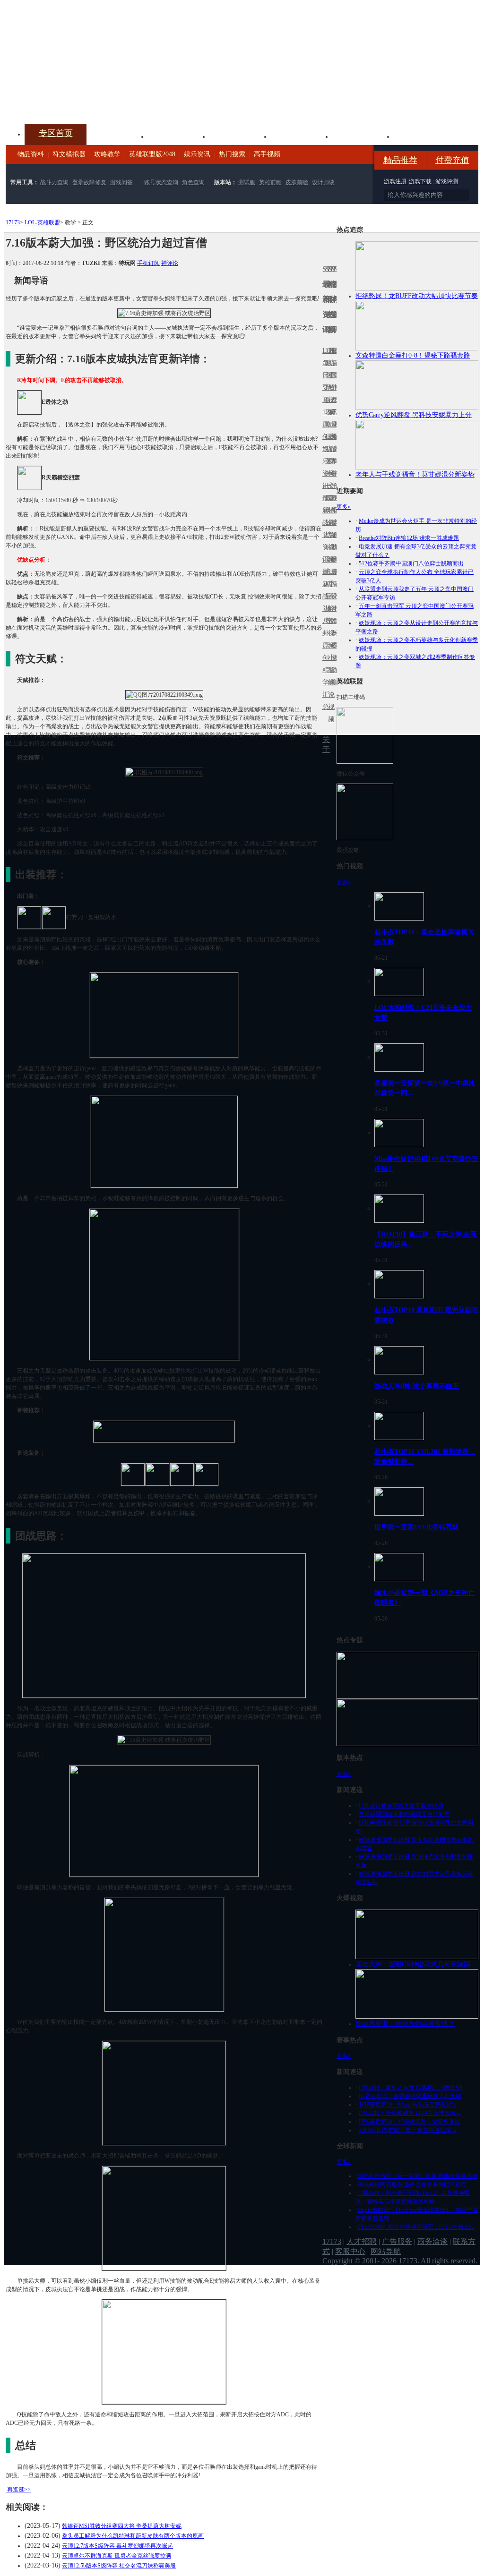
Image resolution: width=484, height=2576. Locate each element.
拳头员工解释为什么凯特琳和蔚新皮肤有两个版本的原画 (133, 2536)
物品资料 (31, 154)
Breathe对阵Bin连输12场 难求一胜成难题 (409, 538)
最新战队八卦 (324, 602)
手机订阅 (148, 263)
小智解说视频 (329, 688)
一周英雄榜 (327, 510)
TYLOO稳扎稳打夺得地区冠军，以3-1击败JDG (416, 2227)
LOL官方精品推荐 (327, 584)
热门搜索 (232, 154)
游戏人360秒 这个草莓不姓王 (417, 1386)
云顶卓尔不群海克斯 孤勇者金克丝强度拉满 (117, 2556)
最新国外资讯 (332, 381)
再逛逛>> (19, 2490)
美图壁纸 (363, 136)
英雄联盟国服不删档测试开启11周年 (404, 1814)
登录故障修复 (89, 182)
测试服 (247, 182)
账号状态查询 (161, 182)
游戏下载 (420, 181)
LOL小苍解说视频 (329, 609)
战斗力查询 (54, 182)
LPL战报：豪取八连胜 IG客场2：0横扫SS (411, 2088)
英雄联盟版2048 (152, 154)
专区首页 (56, 133)
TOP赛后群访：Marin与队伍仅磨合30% (407, 2105)
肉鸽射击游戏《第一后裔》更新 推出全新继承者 (418, 2176)
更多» (344, 507)
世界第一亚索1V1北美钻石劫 (416, 1527)
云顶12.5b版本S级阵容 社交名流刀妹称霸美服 (119, 2566)
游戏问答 (121, 182)
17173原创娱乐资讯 (324, 449)
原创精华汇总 (324, 676)
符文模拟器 (69, 154)
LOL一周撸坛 (335, 645)
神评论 (170, 263)
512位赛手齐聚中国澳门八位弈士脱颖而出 (411, 563)
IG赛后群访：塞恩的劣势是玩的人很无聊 (410, 2096)
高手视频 (267, 154)
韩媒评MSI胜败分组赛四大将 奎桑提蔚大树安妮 (122, 2526)
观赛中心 (240, 136)
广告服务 (397, 2241)
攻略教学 (107, 154)
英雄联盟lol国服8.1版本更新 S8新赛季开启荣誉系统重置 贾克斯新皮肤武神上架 (79, 101)
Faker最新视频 (329, 449)
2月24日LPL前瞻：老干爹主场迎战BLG (408, 2130)
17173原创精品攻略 (327, 388)
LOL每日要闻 (324, 375)
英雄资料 (179, 136)
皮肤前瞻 (297, 182)
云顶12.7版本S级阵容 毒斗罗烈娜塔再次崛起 (117, 2546)
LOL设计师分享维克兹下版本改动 (401, 1806)
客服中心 (350, 2251)
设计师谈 (323, 182)
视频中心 (117, 136)
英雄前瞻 (270, 182)
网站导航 (386, 2251)
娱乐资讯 (197, 154)
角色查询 (193, 182)
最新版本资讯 (332, 455)
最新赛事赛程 (335, 578)
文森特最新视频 (329, 523)
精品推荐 (400, 160)
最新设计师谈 (332, 602)
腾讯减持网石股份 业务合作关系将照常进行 (412, 2184)
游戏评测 (447, 181)
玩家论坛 (424, 136)
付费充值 (452, 160)
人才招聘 (362, 2241)
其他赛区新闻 (335, 504)
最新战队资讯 (324, 529)
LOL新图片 (327, 455)
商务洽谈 (432, 2241)
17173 (13, 222)
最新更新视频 (329, 381)
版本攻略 (302, 136)
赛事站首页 (335, 375)
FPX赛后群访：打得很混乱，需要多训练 (410, 2122)
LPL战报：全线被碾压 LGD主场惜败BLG (410, 2113)
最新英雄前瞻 (332, 529)
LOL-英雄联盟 (42, 222)
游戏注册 (396, 181)
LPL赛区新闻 (335, 437)
